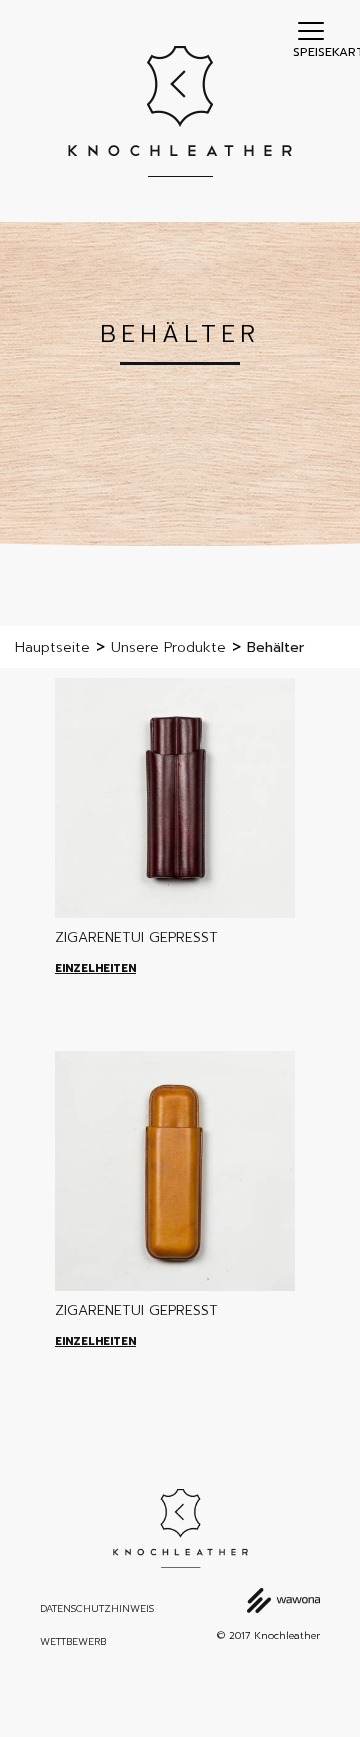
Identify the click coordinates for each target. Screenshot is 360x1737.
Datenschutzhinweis (97, 1609)
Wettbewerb (73, 1642)
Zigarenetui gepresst (136, 937)
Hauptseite (52, 647)
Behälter (275, 647)
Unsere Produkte (168, 647)
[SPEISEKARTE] (311, 30)
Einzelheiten (95, 968)
